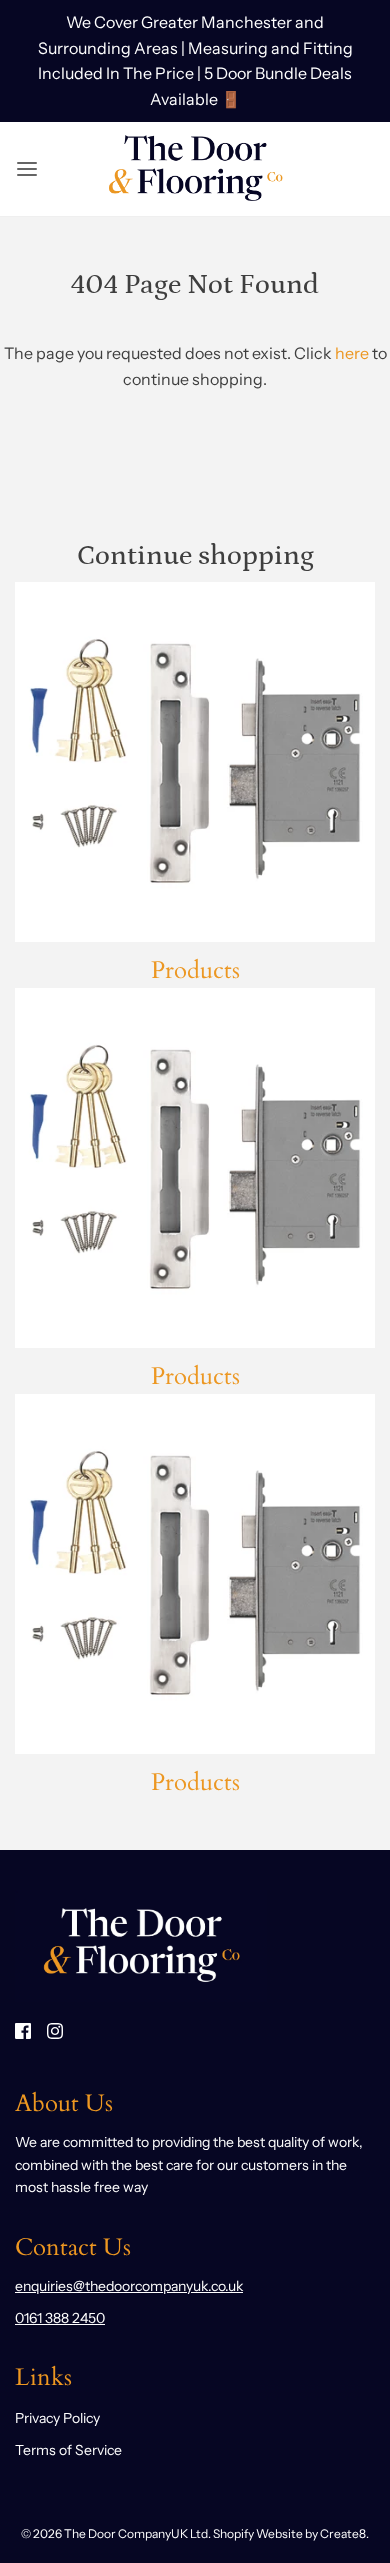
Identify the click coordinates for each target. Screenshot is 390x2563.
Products (195, 970)
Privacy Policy (57, 2418)
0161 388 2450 (60, 2318)
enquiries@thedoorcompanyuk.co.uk (129, 2286)
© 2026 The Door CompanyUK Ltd (114, 2533)
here (352, 353)
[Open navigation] (27, 169)
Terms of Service (68, 2450)
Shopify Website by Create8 (289, 2533)
